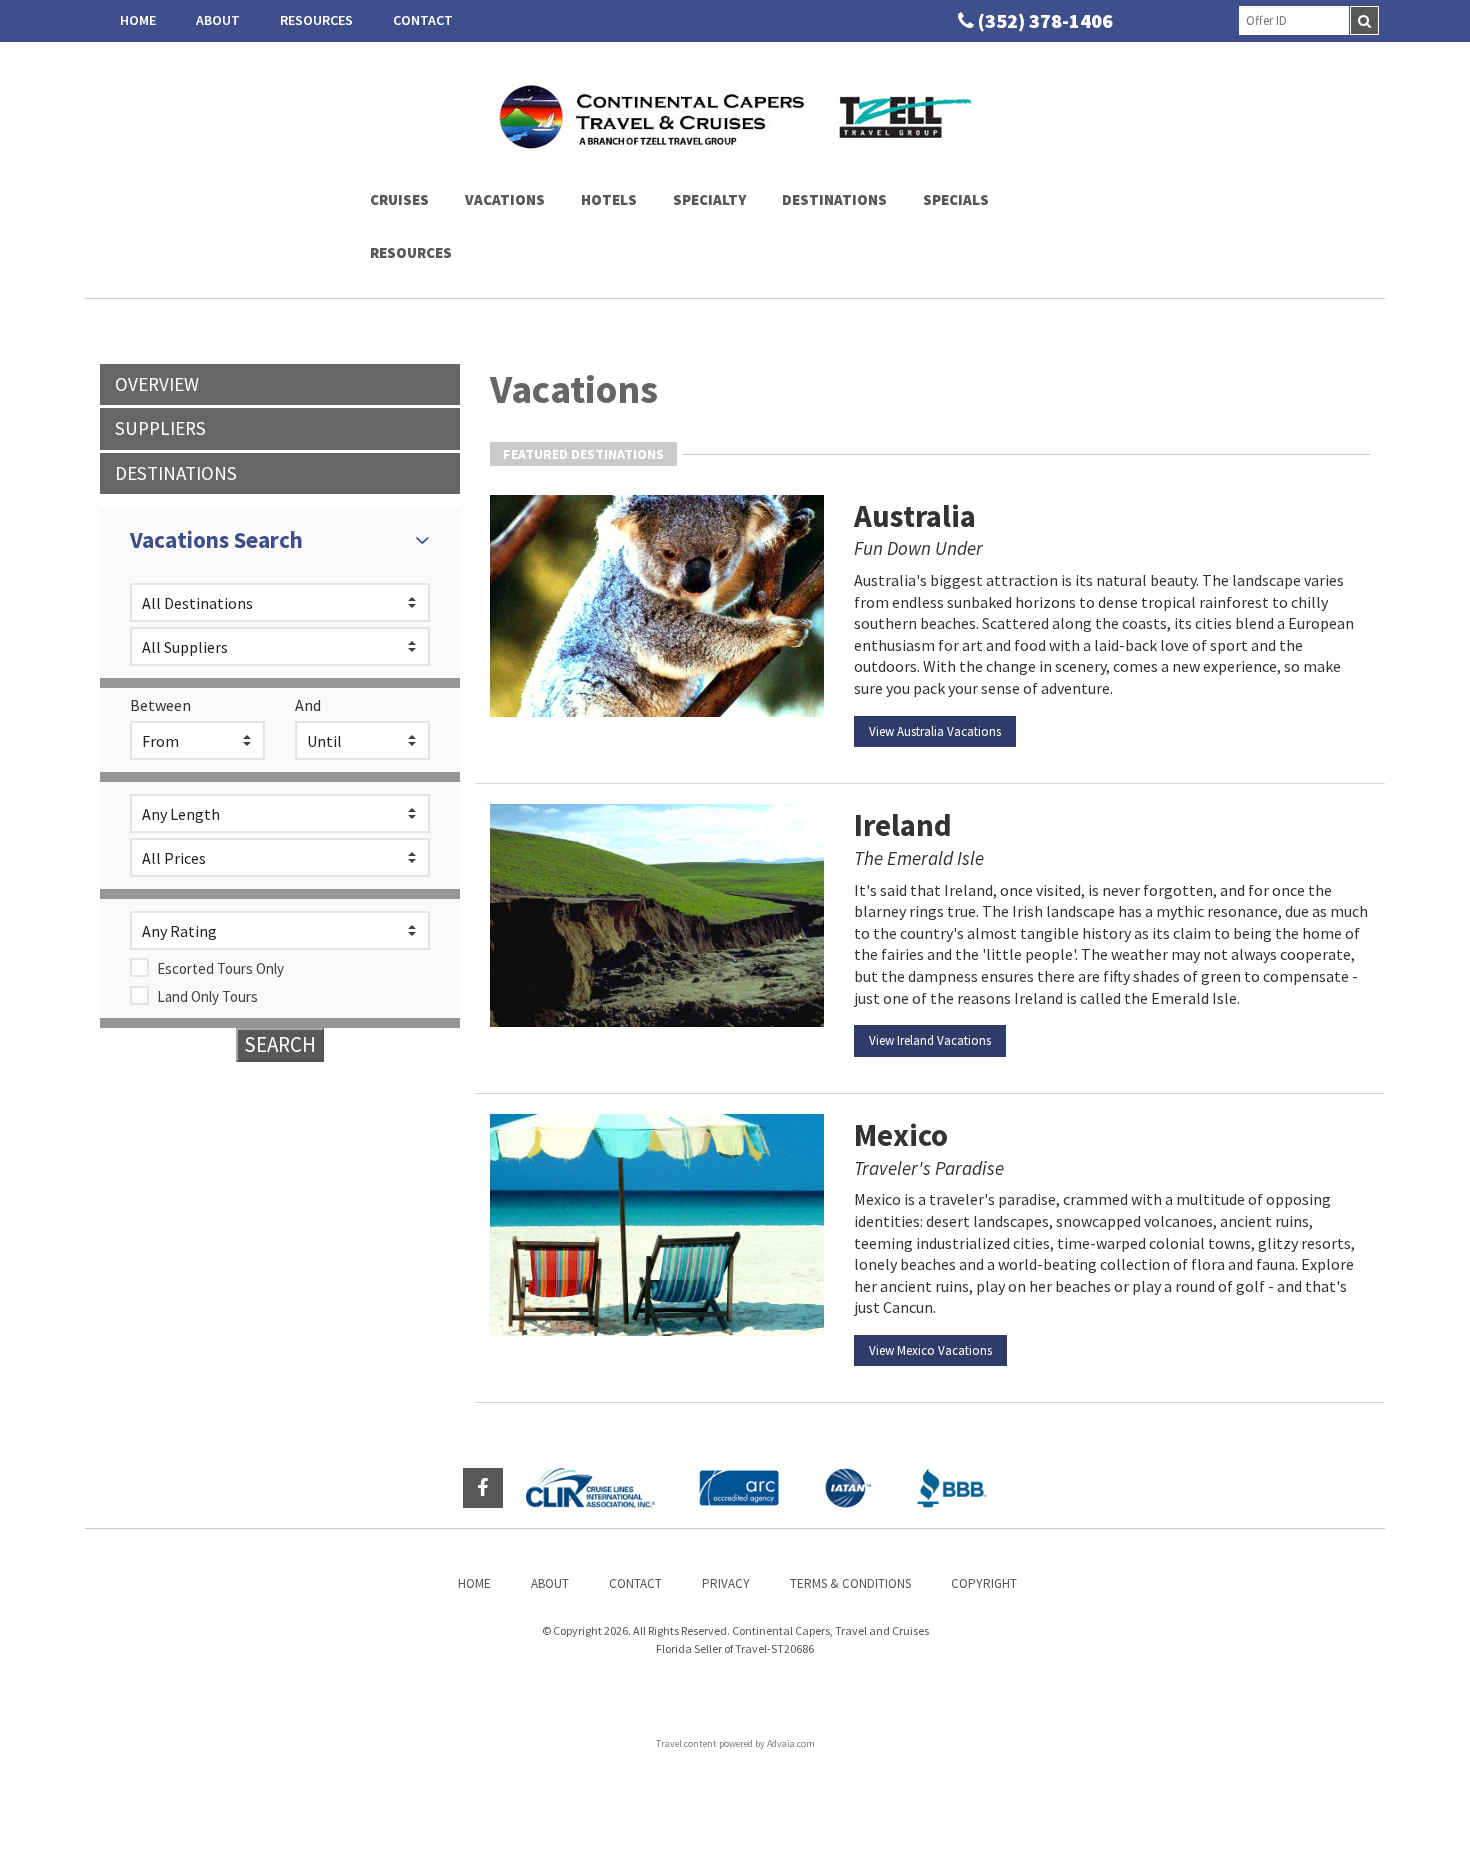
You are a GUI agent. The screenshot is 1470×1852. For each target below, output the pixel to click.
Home (138, 20)
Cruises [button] (399, 199)
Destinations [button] (834, 199)
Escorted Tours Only (220, 968)
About (218, 20)
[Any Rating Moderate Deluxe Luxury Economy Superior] (280, 930)
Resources (316, 20)
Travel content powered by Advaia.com (735, 1743)
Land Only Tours (207, 996)
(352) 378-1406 (1045, 20)
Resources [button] (411, 252)
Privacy (726, 1583)
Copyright (984, 1583)
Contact (423, 20)
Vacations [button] (505, 199)
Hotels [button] (609, 199)
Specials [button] (956, 199)
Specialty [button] (709, 199)
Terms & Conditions (850, 1583)
